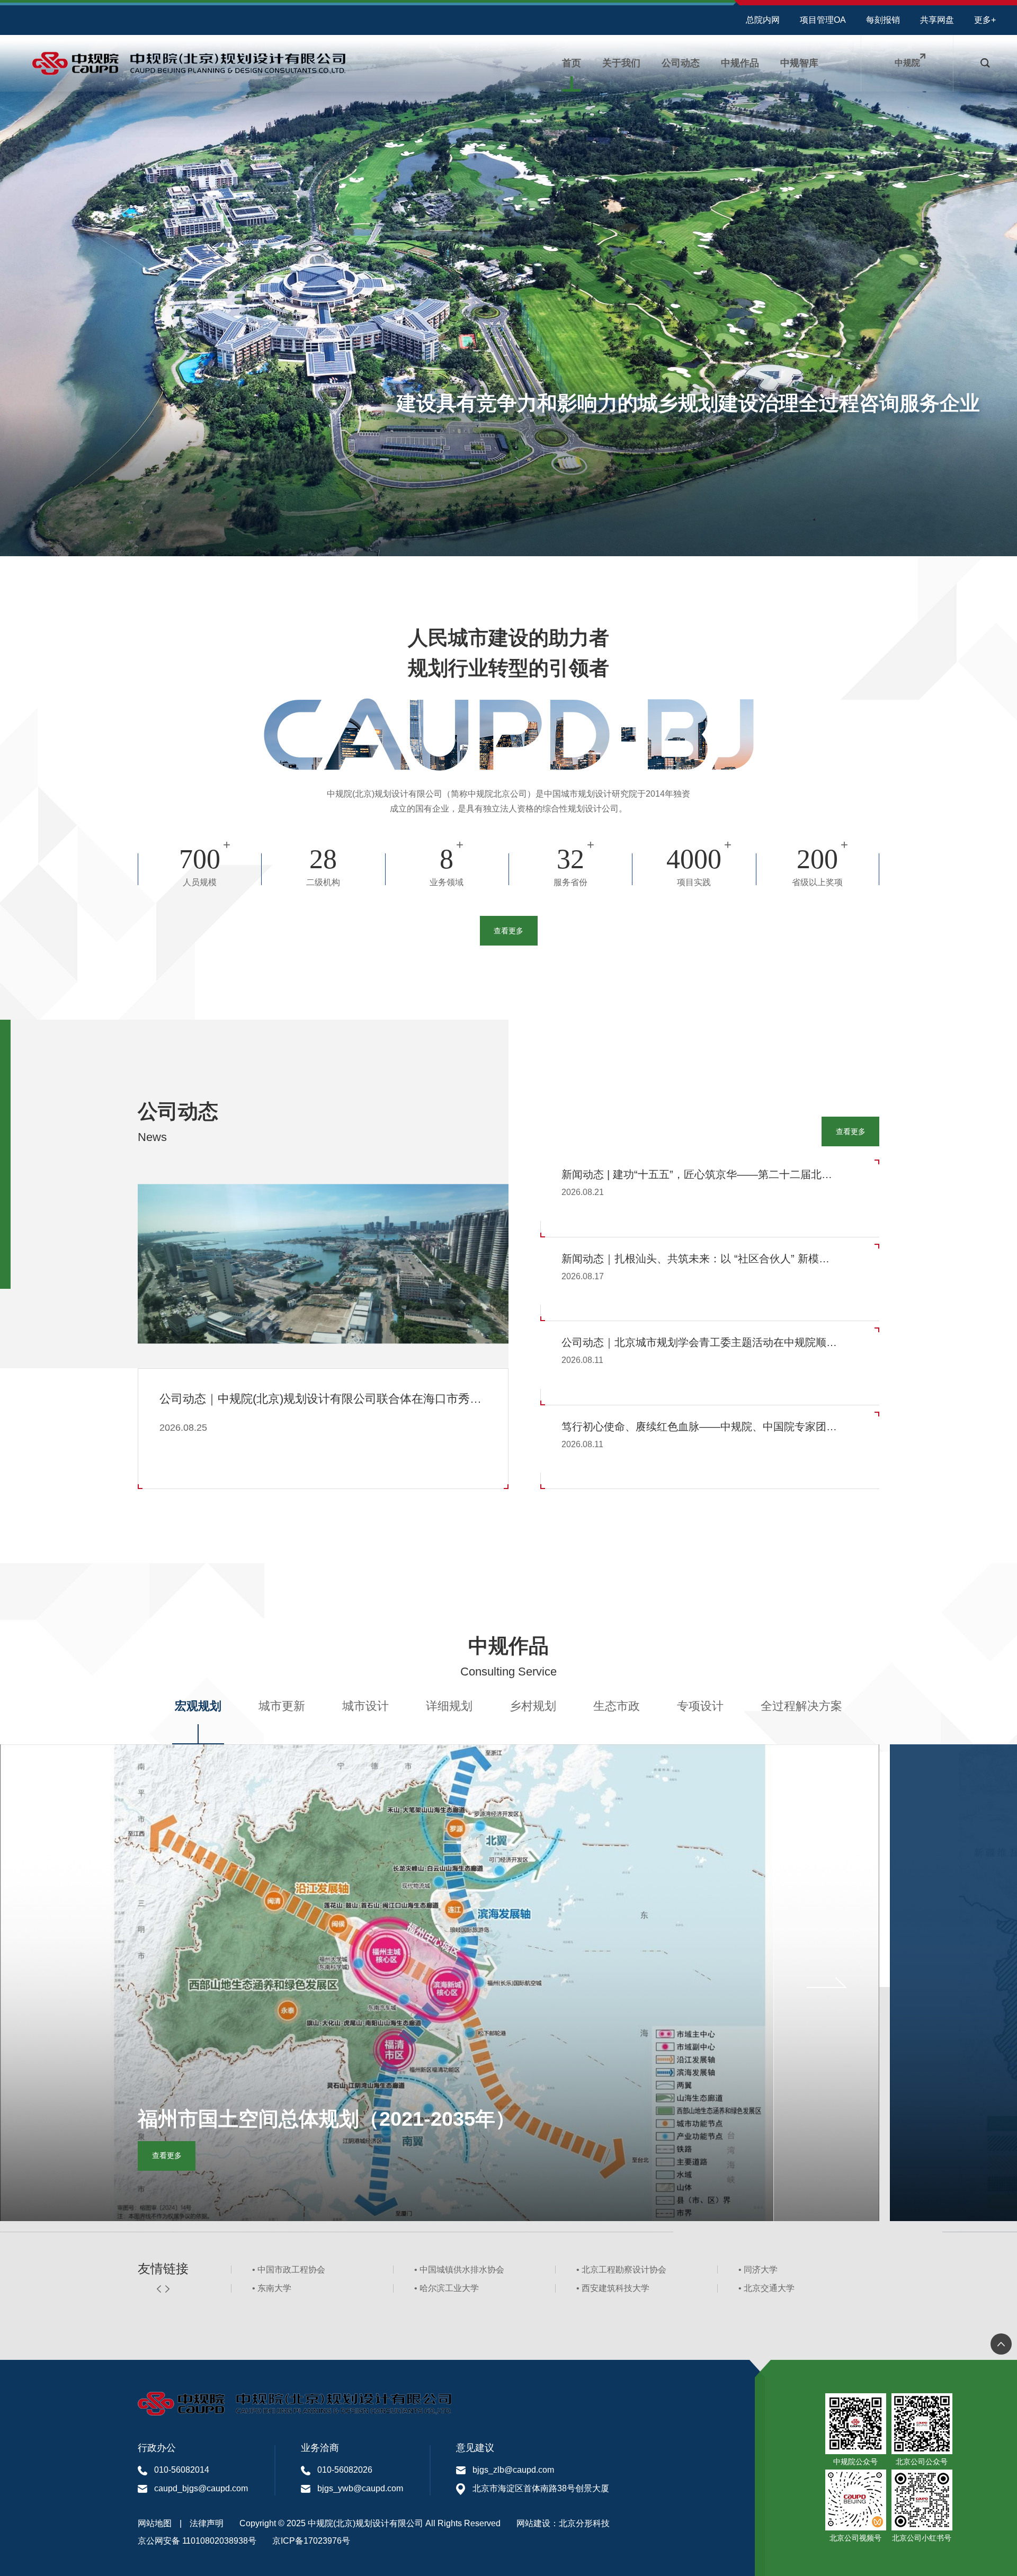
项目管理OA (823, 20)
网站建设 (533, 2523)
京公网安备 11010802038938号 (197, 2541)
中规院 (907, 63)
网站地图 (155, 2523)
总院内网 (763, 20)
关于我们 (621, 63)
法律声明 (207, 2523)
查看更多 (508, 931)
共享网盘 (937, 20)
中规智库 (799, 63)
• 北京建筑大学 (280, 2270)
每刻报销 (883, 20)
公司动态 (681, 63)
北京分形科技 (584, 2523)
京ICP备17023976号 (311, 2541)
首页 (572, 63)
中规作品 (740, 63)
